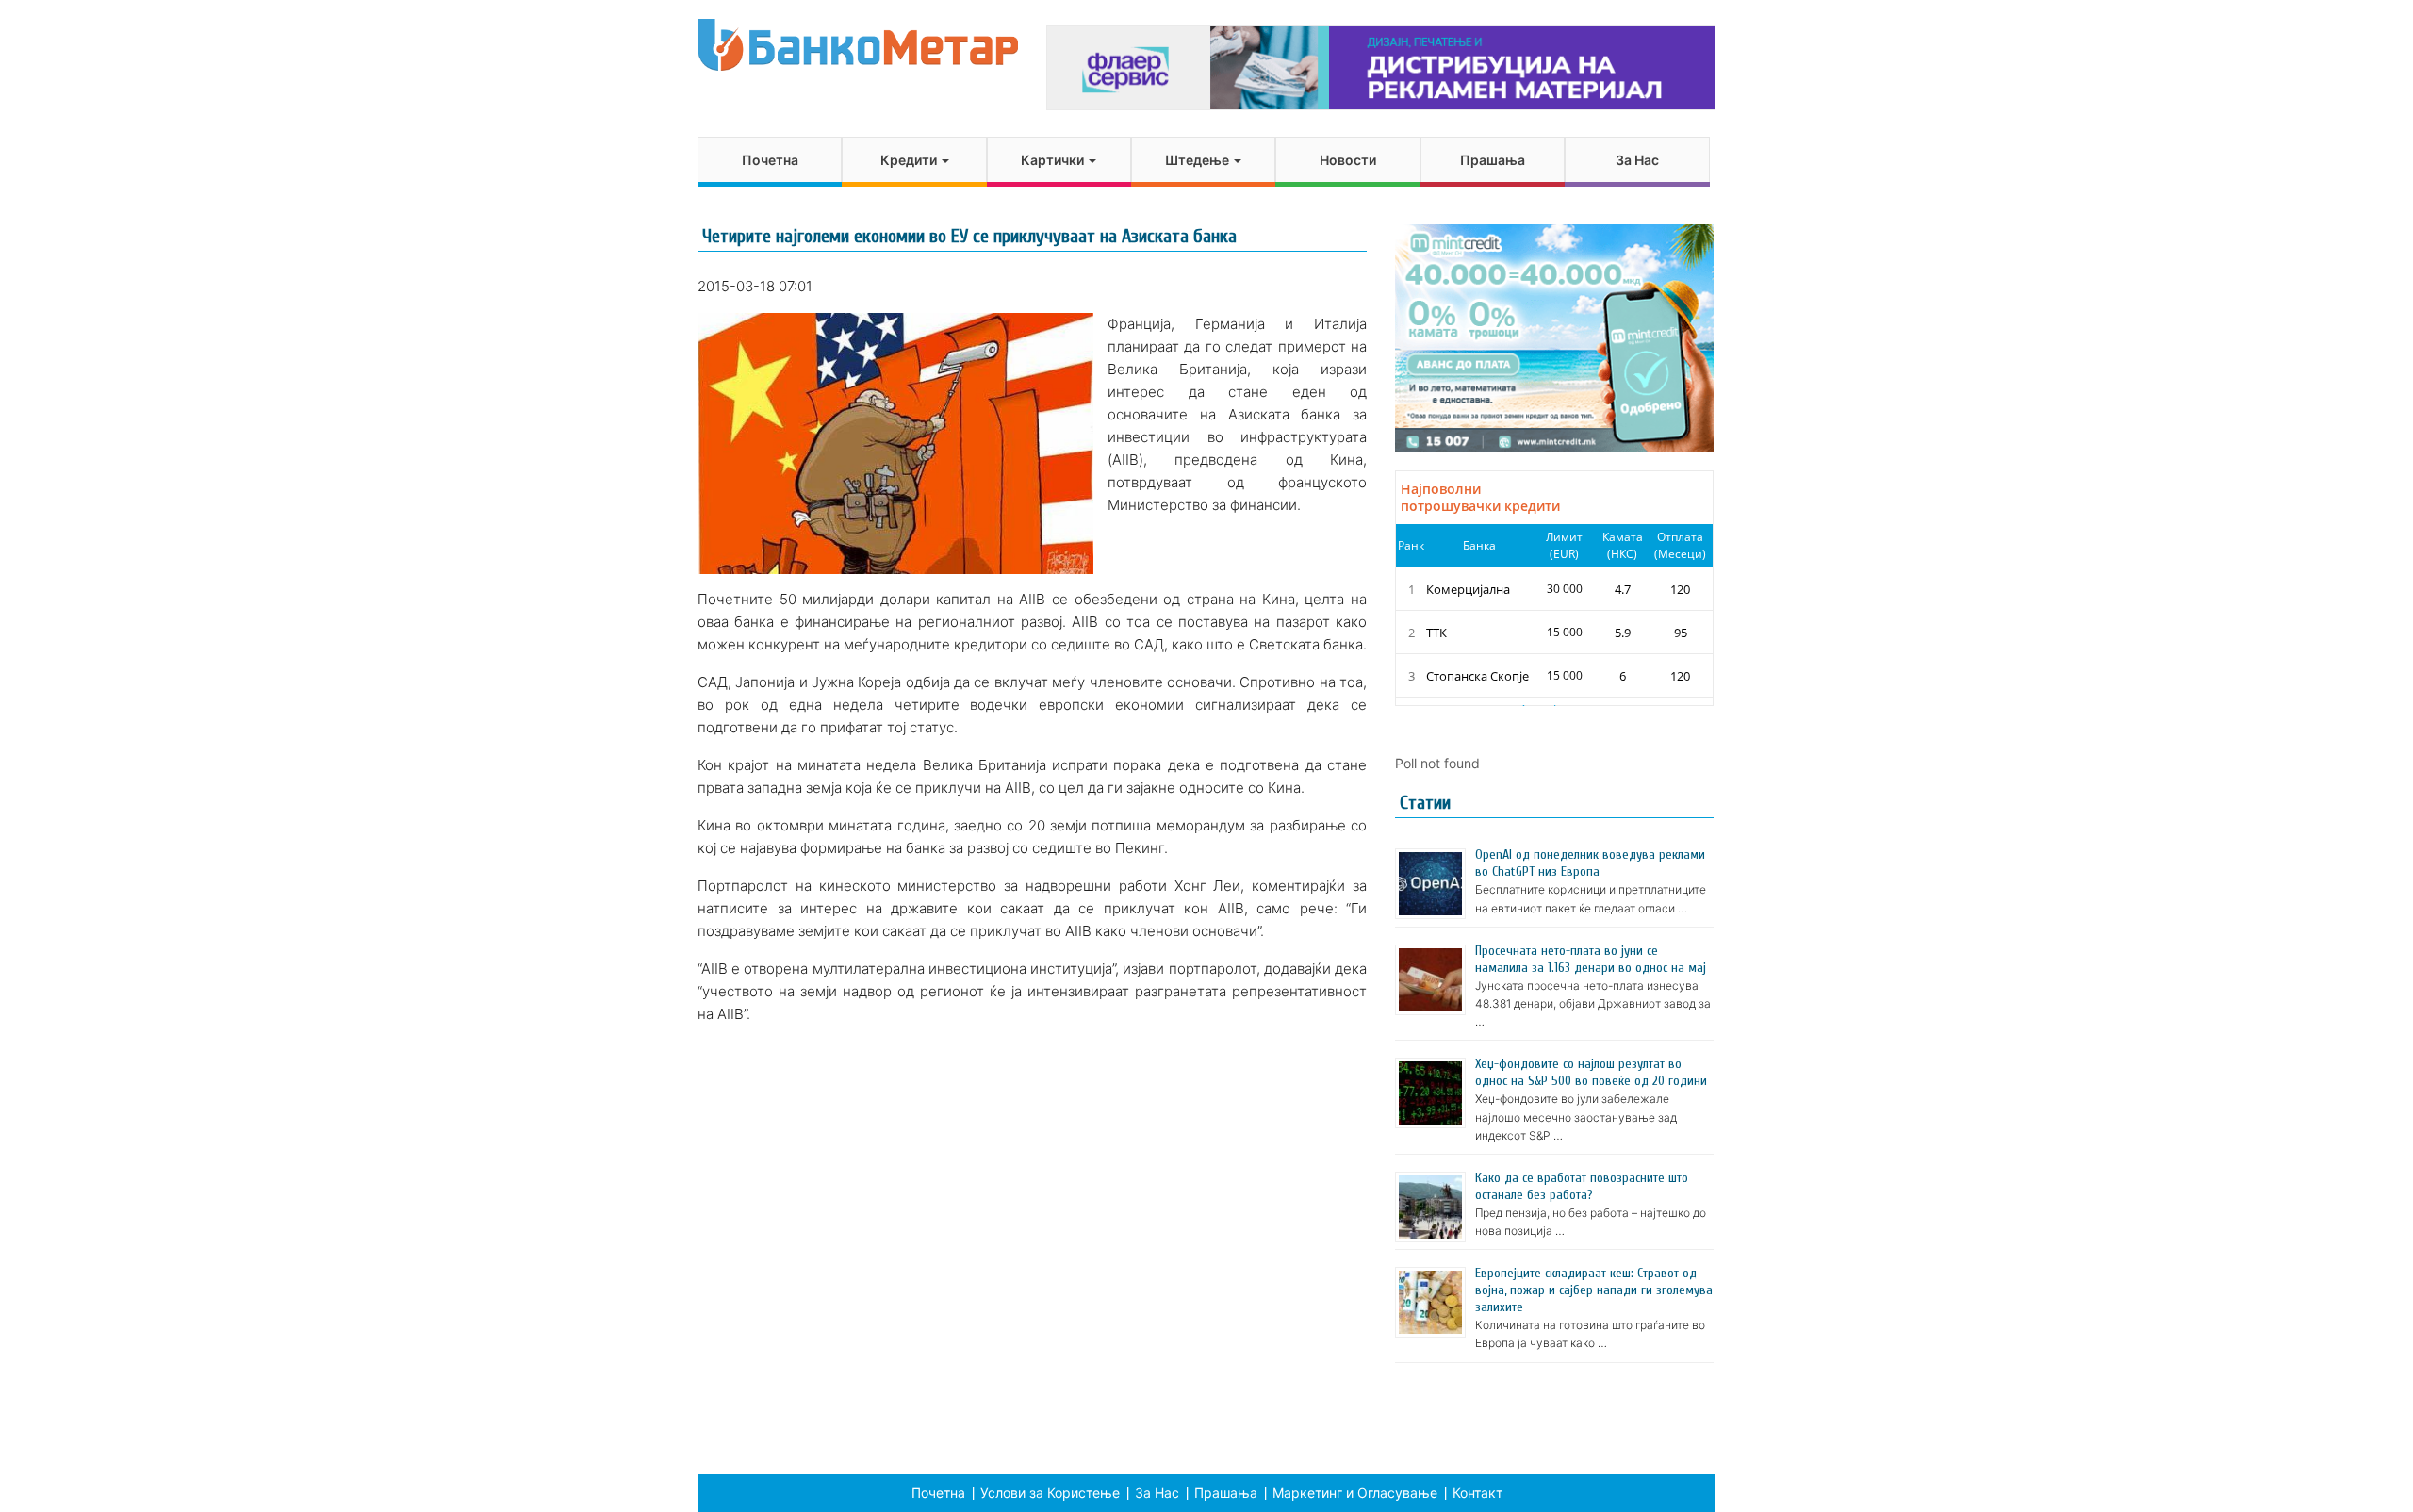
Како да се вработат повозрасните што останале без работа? (1582, 1186)
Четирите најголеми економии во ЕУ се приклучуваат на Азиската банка (969, 236)
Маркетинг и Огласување (1355, 1493)
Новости (1348, 160)
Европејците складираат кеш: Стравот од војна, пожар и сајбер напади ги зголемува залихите (1594, 1290)
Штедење (1198, 160)
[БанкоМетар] (858, 45)
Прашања (1493, 160)
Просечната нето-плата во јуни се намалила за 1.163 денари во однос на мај (1591, 959)
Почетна (770, 160)
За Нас (1637, 160)
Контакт (1477, 1493)
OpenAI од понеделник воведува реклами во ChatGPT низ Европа (1590, 863)
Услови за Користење (1050, 1493)
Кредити (910, 160)
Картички (1054, 160)
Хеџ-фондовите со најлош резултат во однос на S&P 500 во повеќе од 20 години (1591, 1072)
